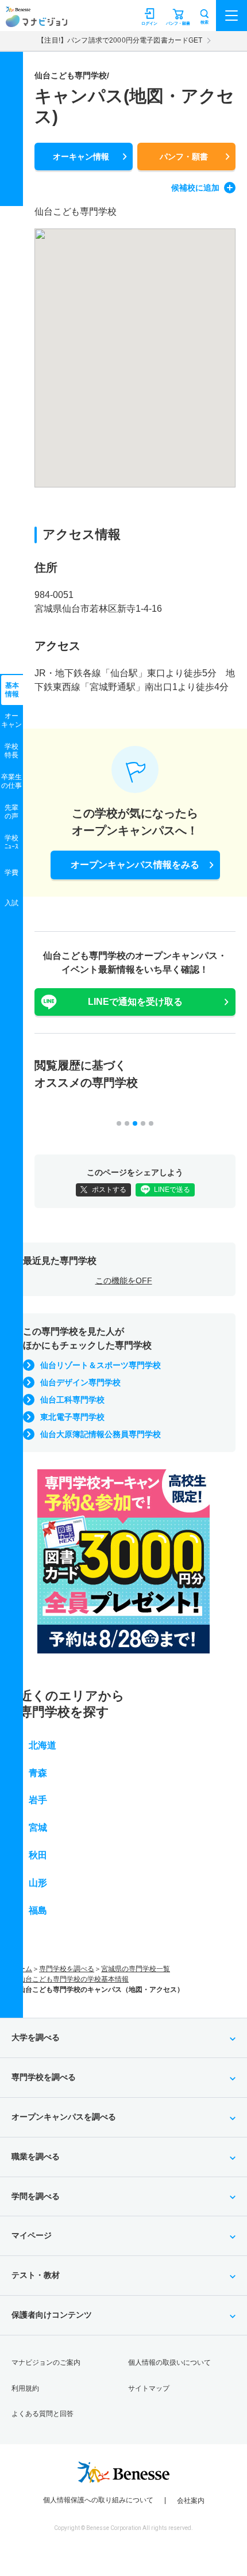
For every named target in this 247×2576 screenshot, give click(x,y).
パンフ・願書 (184, 157)
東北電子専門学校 (72, 1417)
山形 (38, 1883)
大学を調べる (36, 2037)
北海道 (43, 1745)
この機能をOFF (124, 1281)
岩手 (38, 1800)
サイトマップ (149, 2388)
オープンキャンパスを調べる (64, 2117)
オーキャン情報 (81, 157)
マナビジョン (36, 21)
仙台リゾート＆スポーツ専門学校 (101, 1365)
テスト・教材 (36, 2275)
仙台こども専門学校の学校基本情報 (74, 1979)
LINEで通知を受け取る (135, 1002)
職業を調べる (36, 2156)
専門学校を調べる (67, 1969)
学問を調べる (36, 2196)
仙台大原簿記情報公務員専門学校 (101, 1434)
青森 (38, 1773)
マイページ (32, 2235)
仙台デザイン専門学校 (80, 1382)
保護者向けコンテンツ (52, 2315)
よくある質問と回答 (43, 2414)
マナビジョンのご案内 (46, 2362)
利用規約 (25, 2388)
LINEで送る (172, 1190)
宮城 (38, 1828)
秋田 (38, 1855)
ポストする (109, 1190)
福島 (38, 1910)
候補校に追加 (195, 188)
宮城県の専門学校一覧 (136, 1969)
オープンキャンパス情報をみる (135, 865)
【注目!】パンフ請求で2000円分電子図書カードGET (120, 40)
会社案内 (191, 2501)
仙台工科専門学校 (72, 1400)
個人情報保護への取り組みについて (98, 2500)
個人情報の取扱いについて (169, 2362)
